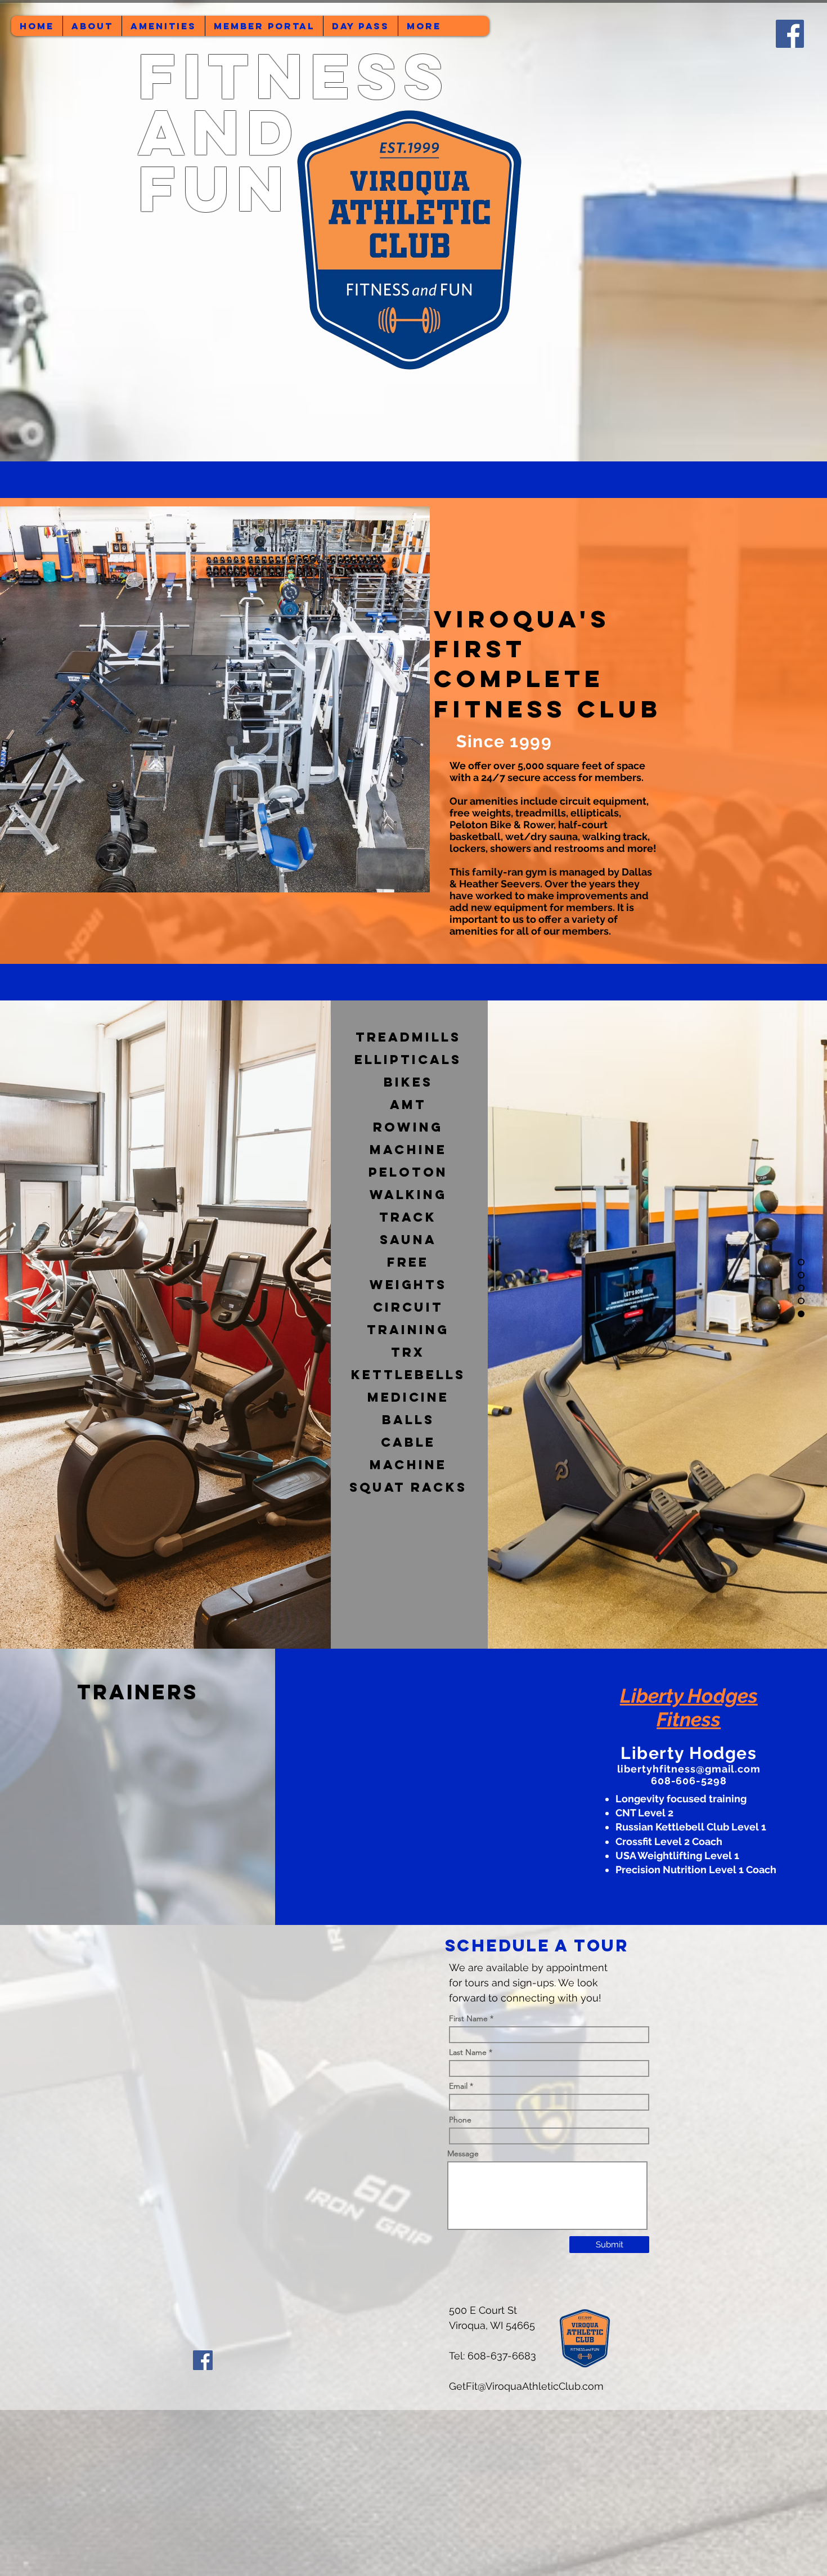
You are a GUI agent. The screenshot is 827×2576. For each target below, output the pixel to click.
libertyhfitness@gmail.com (689, 1769)
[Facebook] (203, 2360)
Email (458, 2086)
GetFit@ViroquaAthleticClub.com (526, 2386)
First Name (468, 2018)
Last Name (468, 2052)
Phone (460, 2120)
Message (463, 2153)
